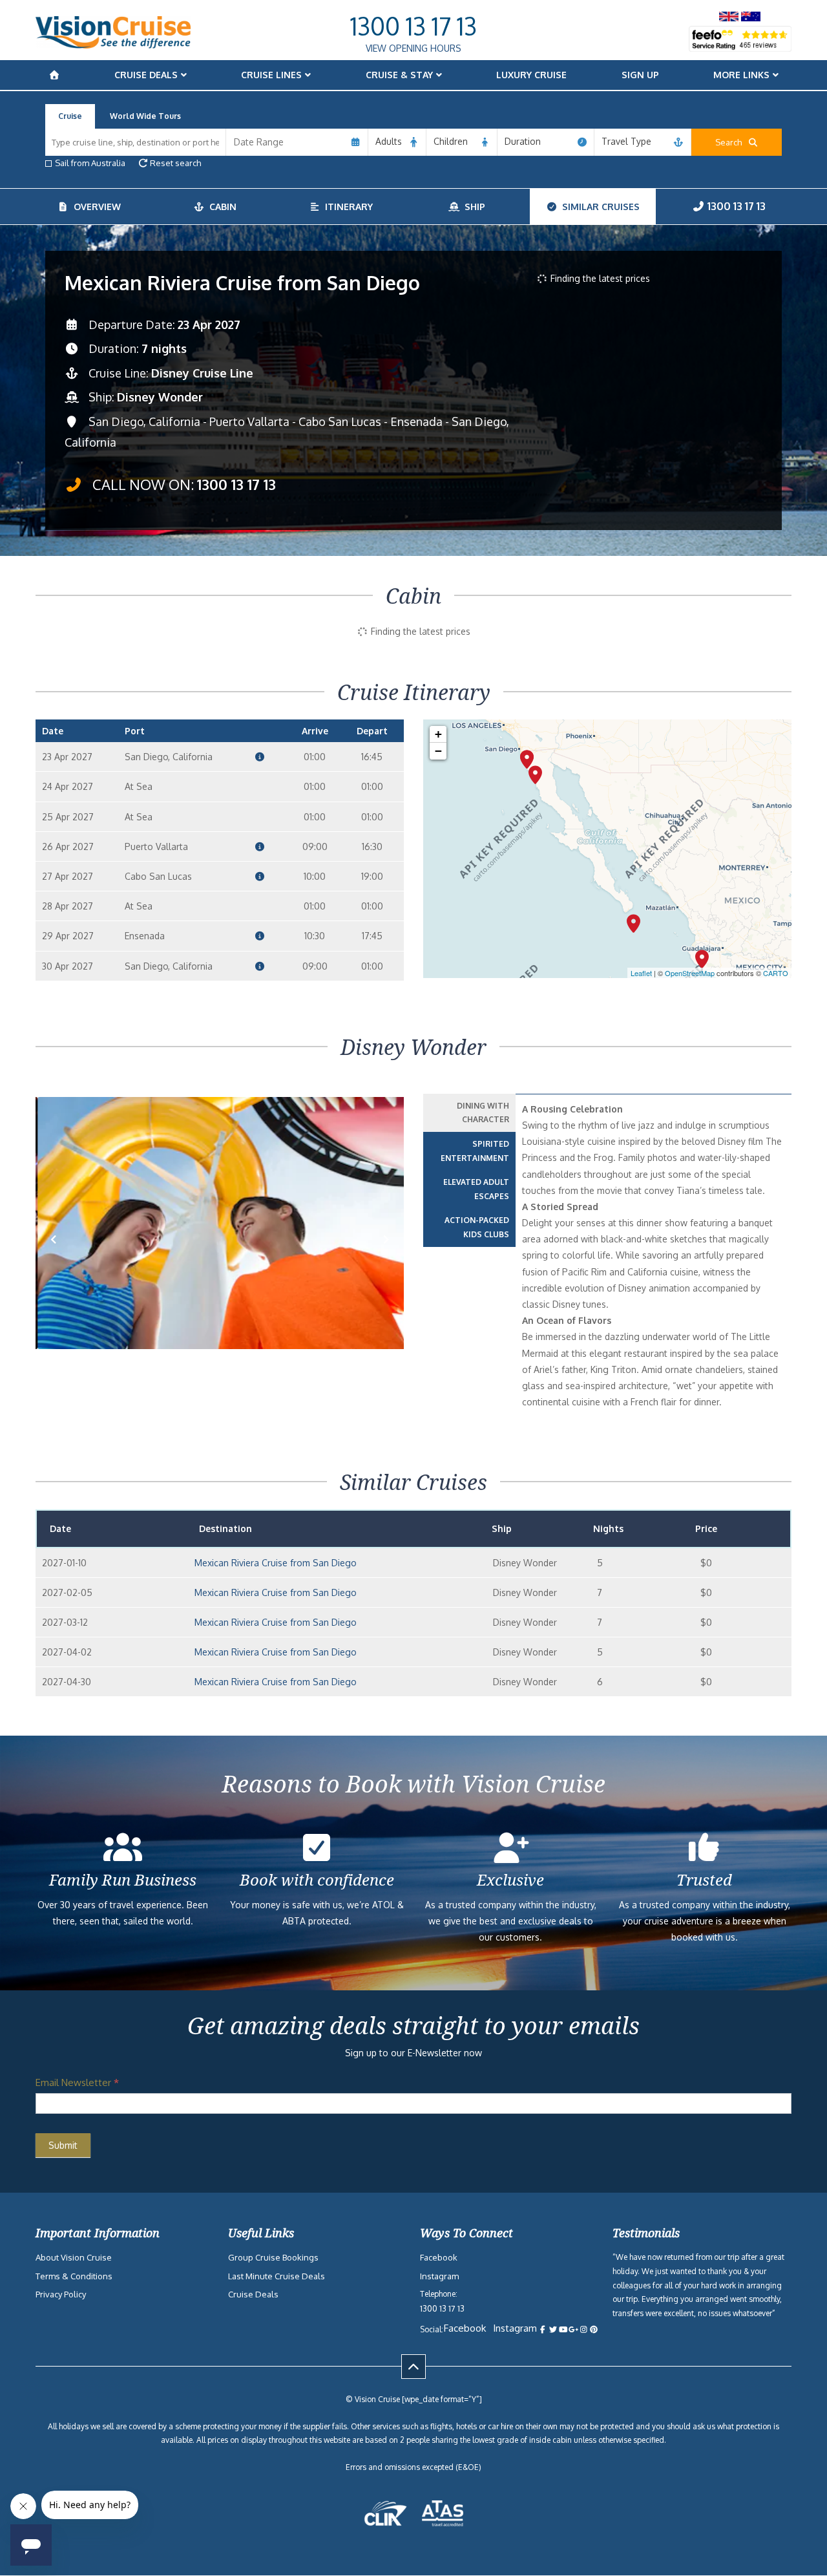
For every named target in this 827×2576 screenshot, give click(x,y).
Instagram (439, 2276)
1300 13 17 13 (413, 26)
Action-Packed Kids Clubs (477, 1227)
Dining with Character (483, 1113)
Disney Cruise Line (202, 373)
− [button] (438, 751)
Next (386, 1260)
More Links (741, 75)
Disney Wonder (160, 397)
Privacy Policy (61, 2294)
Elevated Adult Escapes (476, 1189)
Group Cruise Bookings (273, 2257)
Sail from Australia (90, 163)
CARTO (776, 973)
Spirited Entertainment (475, 1151)
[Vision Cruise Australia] (113, 45)
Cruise (70, 116)
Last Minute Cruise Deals (277, 2276)
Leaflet (641, 973)
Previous (61, 1260)
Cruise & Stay (399, 75)
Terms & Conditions (74, 2276)
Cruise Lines (271, 75)
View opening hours (413, 48)
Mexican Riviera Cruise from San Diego (276, 1563)
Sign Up (640, 75)
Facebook (439, 2257)
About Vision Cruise (74, 2257)
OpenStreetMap (690, 973)
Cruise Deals (146, 75)
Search (731, 142)
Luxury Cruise (531, 75)
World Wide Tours (145, 116)
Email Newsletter (77, 2082)
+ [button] (438, 734)
